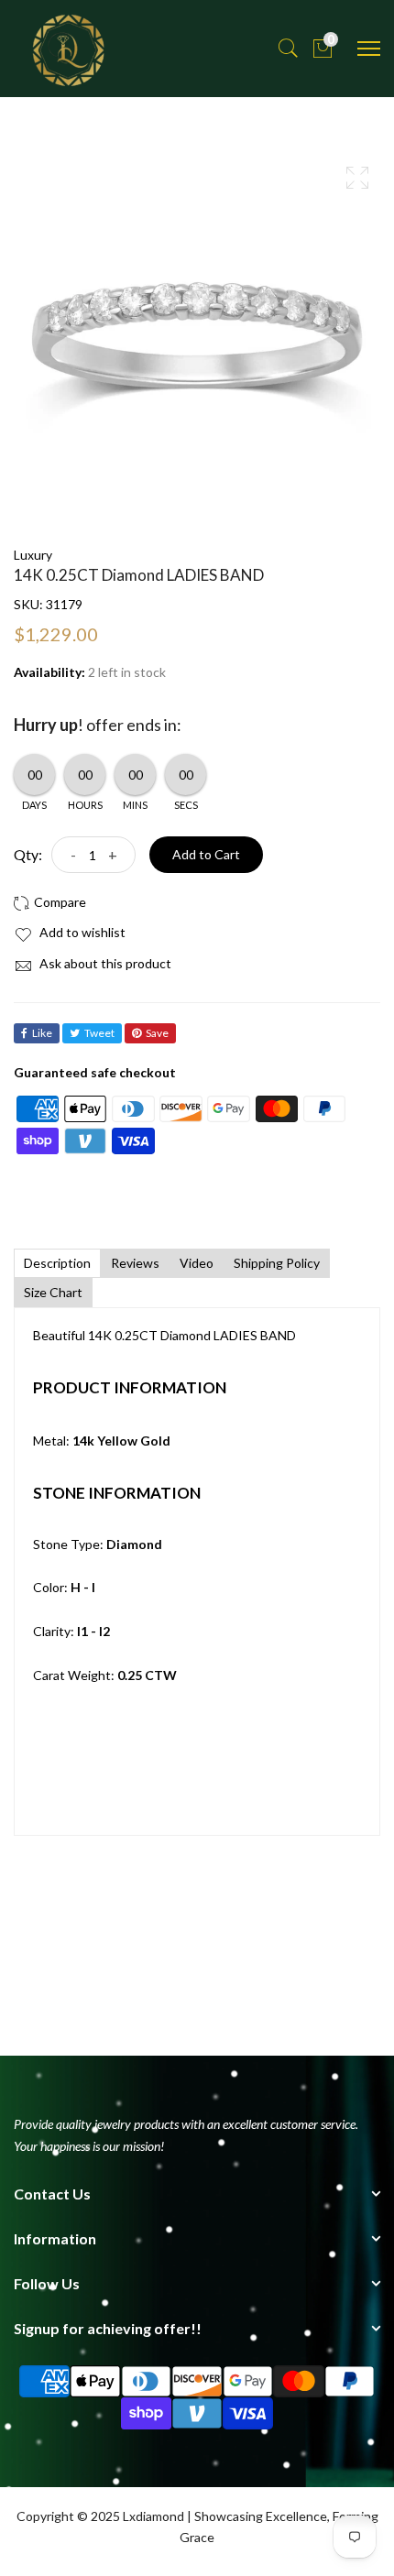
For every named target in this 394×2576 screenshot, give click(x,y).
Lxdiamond (153, 2516)
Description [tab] (57, 1263)
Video (197, 1263)
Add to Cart (206, 854)
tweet (99, 1033)
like (42, 1033)
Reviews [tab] (135, 1263)
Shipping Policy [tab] (277, 1263)
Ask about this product (104, 963)
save (157, 1033)
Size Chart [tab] (53, 1292)
